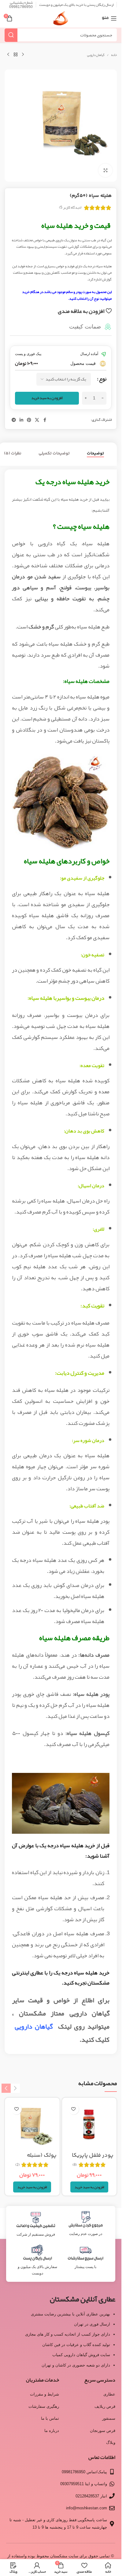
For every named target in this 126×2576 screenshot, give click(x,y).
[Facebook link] (45, 420)
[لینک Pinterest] (29, 420)
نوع (103, 379)
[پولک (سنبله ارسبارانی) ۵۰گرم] (32, 2125)
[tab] (95, 454)
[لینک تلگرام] (14, 420)
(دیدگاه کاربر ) (70, 207)
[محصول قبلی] (23, 55)
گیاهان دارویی (96, 55)
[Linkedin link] (21, 420)
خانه (114, 55)
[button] (89, 2187)
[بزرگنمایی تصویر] (105, 170)
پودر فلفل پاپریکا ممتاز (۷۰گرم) (93, 2159)
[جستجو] (11, 35)
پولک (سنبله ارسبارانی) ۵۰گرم (37, 2159)
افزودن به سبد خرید (47, 398)
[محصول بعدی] (8, 55)
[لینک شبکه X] (37, 420)
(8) (75, 2165)
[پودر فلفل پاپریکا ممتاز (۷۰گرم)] (89, 2125)
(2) (18, 2165)
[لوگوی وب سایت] (61, 20)
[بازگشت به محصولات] (16, 55)
